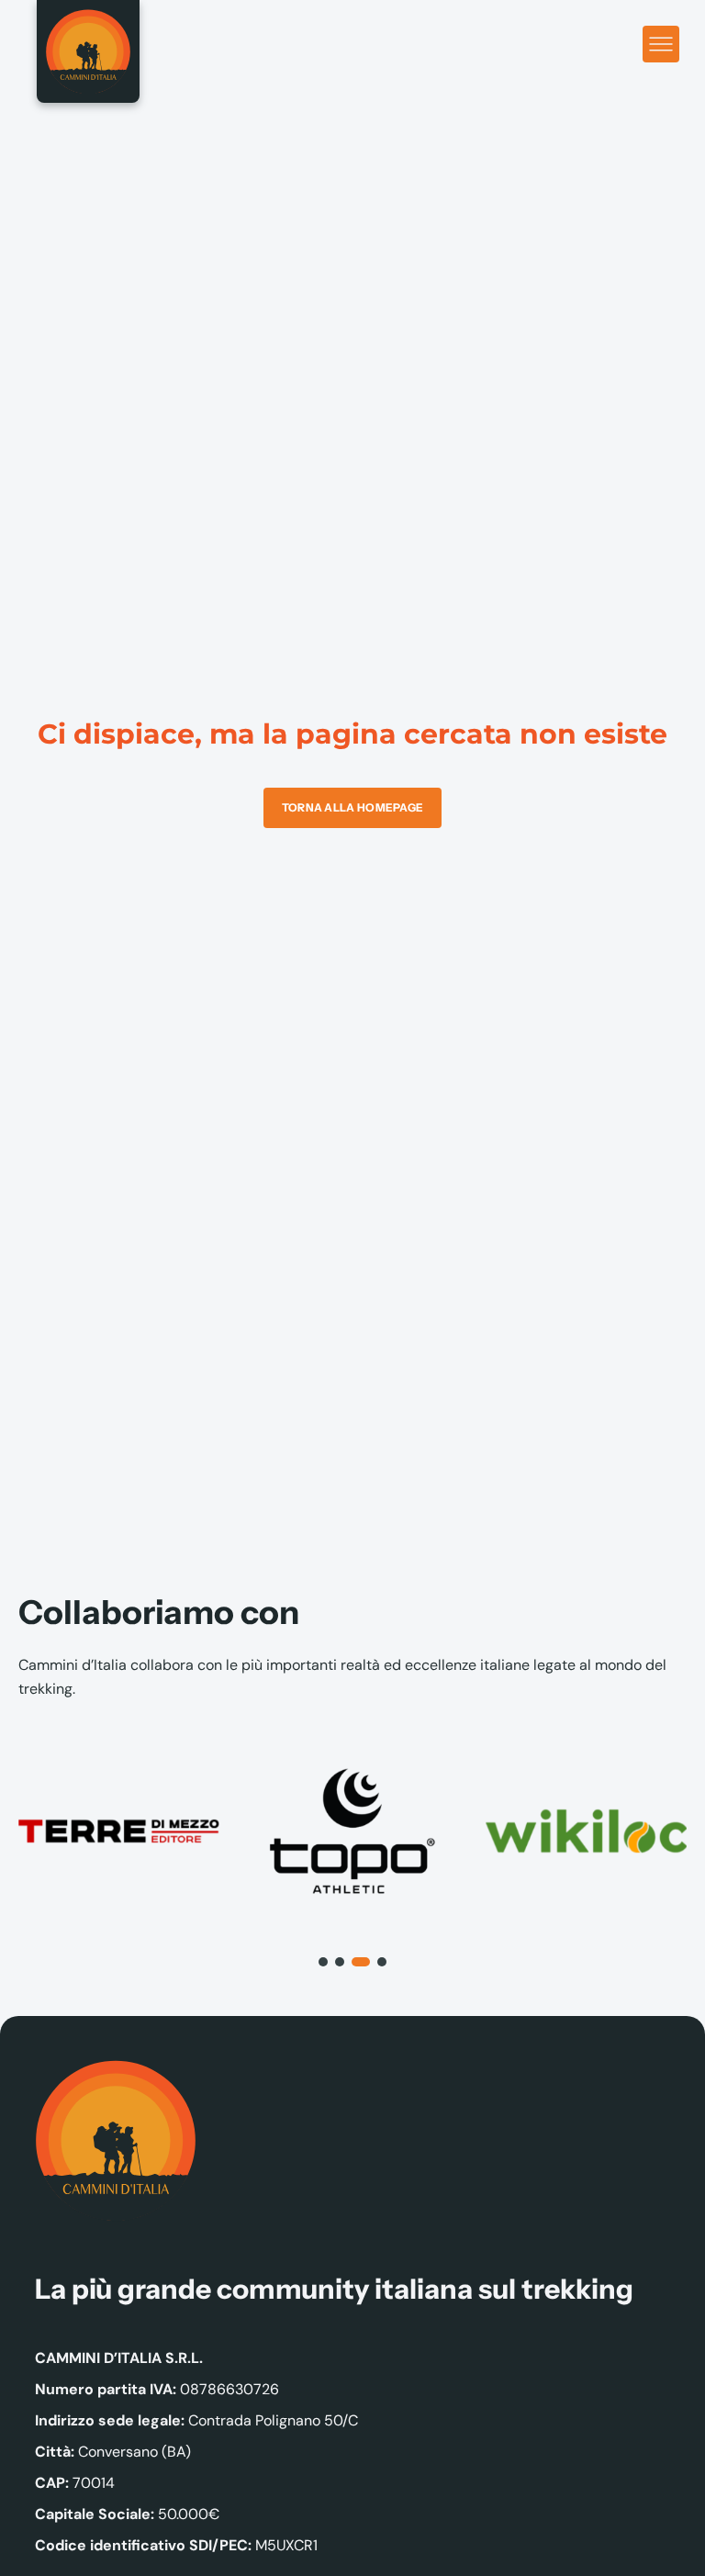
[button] (323, 1962)
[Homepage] (88, 51)
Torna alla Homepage (353, 807)
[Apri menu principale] (661, 44)
